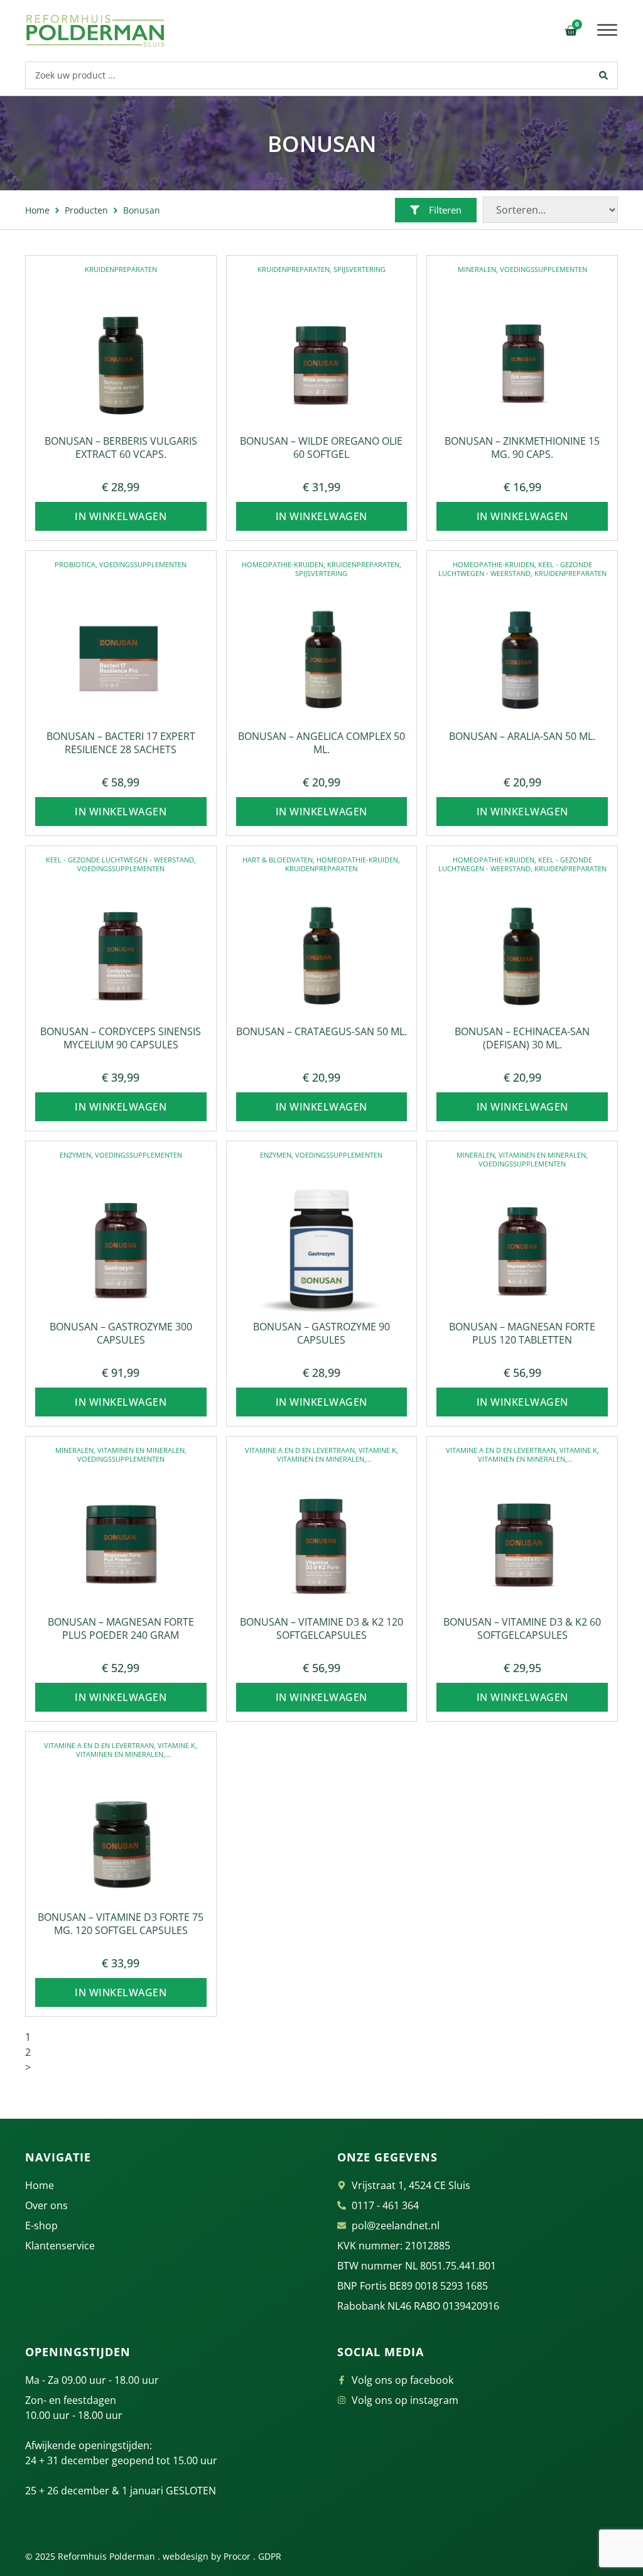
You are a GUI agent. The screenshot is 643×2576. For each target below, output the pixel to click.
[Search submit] (604, 75)
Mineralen (477, 269)
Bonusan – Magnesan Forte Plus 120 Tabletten (522, 1333)
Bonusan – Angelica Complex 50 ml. (321, 743)
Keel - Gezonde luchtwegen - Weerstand (515, 569)
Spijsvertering (359, 269)
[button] (608, 30)
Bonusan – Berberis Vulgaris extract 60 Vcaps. (121, 448)
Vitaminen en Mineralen (542, 1155)
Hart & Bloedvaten (278, 860)
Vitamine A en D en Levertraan (300, 1450)
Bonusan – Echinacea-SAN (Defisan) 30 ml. (522, 1038)
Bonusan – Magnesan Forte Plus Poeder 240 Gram (121, 1628)
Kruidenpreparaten (121, 269)
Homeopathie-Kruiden (283, 564)
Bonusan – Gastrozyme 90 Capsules (321, 1333)
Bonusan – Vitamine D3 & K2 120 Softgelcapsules (321, 1628)
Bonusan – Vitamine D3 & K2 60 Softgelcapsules (522, 1628)
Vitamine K (377, 1450)
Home (37, 210)
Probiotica (75, 564)
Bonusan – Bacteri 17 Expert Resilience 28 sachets (121, 743)
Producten (86, 210)
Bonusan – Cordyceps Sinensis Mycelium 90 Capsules (121, 1038)
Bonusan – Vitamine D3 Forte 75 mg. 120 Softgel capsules (121, 1924)
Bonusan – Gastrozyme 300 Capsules (121, 1333)
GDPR (270, 2556)
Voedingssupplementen (543, 269)
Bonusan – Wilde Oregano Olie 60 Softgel (321, 448)
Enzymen (75, 1155)
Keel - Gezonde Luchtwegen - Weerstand (120, 860)
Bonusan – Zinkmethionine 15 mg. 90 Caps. (522, 448)
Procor (237, 2556)
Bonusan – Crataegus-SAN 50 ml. (321, 1031)
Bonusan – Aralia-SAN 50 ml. (522, 736)
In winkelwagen (121, 516)
